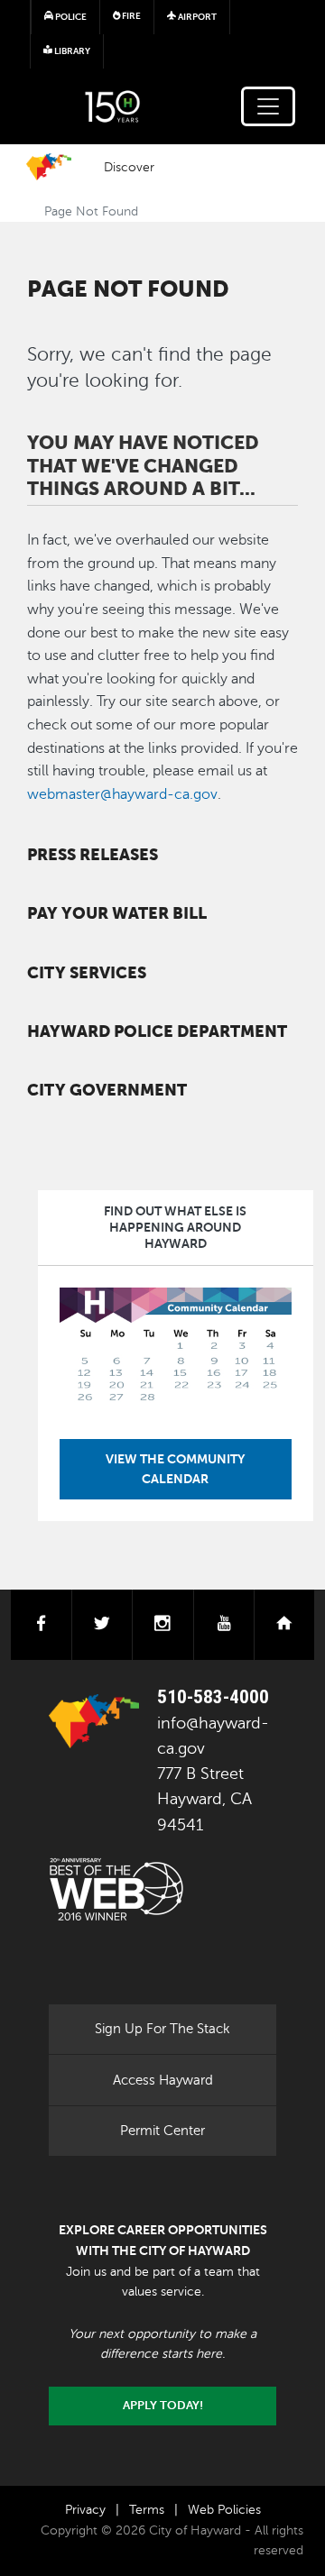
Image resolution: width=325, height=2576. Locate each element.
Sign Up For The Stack (162, 2029)
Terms (147, 2510)
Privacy (85, 2510)
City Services (87, 973)
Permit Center (162, 2131)
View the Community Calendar (175, 1469)
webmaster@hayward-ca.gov (122, 794)
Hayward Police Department (157, 1031)
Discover (129, 167)
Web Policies (224, 2510)
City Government (107, 1090)
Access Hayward (163, 2080)
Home (49, 167)
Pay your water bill (117, 913)
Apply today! (163, 2406)
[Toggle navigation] (268, 106)
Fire (130, 16)
